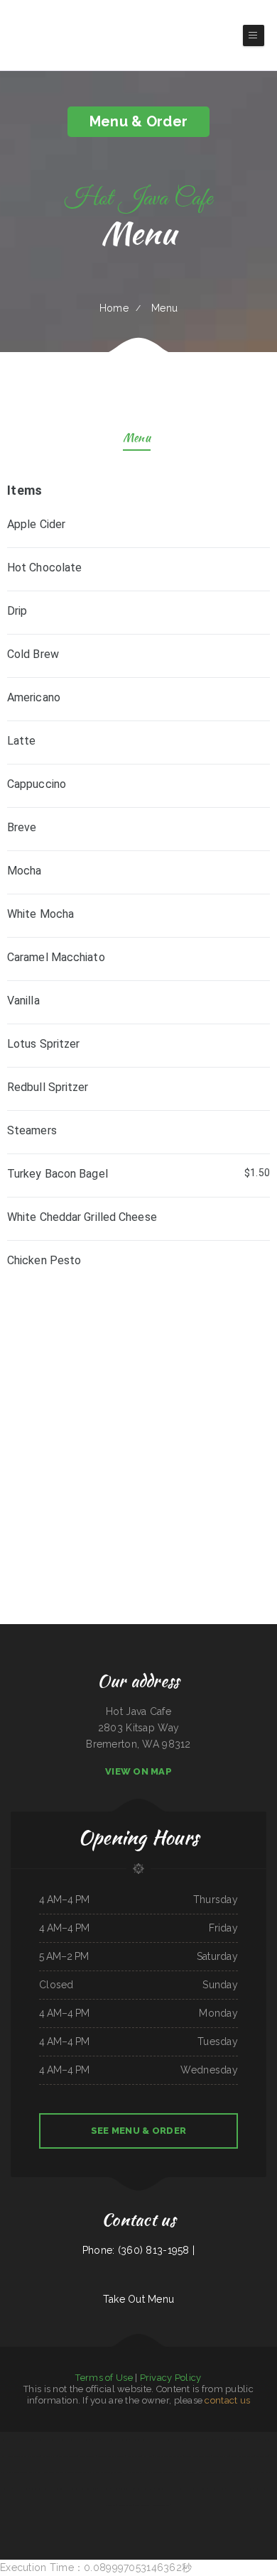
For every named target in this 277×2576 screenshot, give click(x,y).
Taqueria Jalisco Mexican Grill (197, 2456)
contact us (227, 2400)
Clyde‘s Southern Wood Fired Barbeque (24, 2456)
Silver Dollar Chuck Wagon (194, 2440)
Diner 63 (266, 2440)
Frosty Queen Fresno (16, 2472)
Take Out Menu (139, 2299)
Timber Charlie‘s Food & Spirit (84, 2489)
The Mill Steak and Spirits (195, 2489)
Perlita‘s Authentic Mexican (242, 2456)
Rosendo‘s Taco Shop (161, 2505)
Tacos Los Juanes (21, 2489)
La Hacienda (104, 2489)
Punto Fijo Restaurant (114, 2472)
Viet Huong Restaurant (265, 2472)
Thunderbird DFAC (7, 2440)
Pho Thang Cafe (227, 2440)
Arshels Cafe (37, 2489)
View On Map (138, 1771)
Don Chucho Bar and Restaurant (168, 2456)
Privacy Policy (171, 2378)
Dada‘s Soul (131, 2472)
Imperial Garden (133, 2456)
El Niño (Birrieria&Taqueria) (124, 2489)
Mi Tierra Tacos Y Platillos (248, 2440)
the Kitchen (71, 2440)
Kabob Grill (83, 2440)
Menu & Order (138, 121)
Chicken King (110, 2505)
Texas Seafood (262, 2456)
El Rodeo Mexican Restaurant (77, 2472)
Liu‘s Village (97, 2472)
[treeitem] (138, 1262)
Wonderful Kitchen (221, 2456)
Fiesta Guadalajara (146, 2489)
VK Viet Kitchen (63, 2489)
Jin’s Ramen (49, 2489)
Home (114, 308)
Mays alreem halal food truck (115, 2440)
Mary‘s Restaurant (87, 2456)
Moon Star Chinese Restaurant (169, 2489)
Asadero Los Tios (125, 2505)
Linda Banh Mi (33, 2472)
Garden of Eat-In (50, 2456)
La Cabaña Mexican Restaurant (144, 2440)
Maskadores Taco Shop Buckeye (111, 2456)
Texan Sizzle (223, 2472)
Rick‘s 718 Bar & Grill (187, 2472)
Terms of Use (104, 2378)
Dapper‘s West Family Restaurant (49, 2440)
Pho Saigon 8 (213, 2440)
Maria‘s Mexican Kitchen (169, 2440)
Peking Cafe (6, 2489)
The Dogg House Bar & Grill (239, 2489)
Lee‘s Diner (147, 2456)
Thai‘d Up (142, 2472)
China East (95, 2440)
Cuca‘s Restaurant (142, 2505)
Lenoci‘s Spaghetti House (241, 2472)
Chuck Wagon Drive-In (264, 2489)
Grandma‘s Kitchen (25, 2440)
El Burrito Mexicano (207, 2472)
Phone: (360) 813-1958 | (138, 2250)
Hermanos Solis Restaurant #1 (162, 2472)
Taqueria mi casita (216, 2489)
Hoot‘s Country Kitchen (52, 2472)
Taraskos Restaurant (68, 2456)
